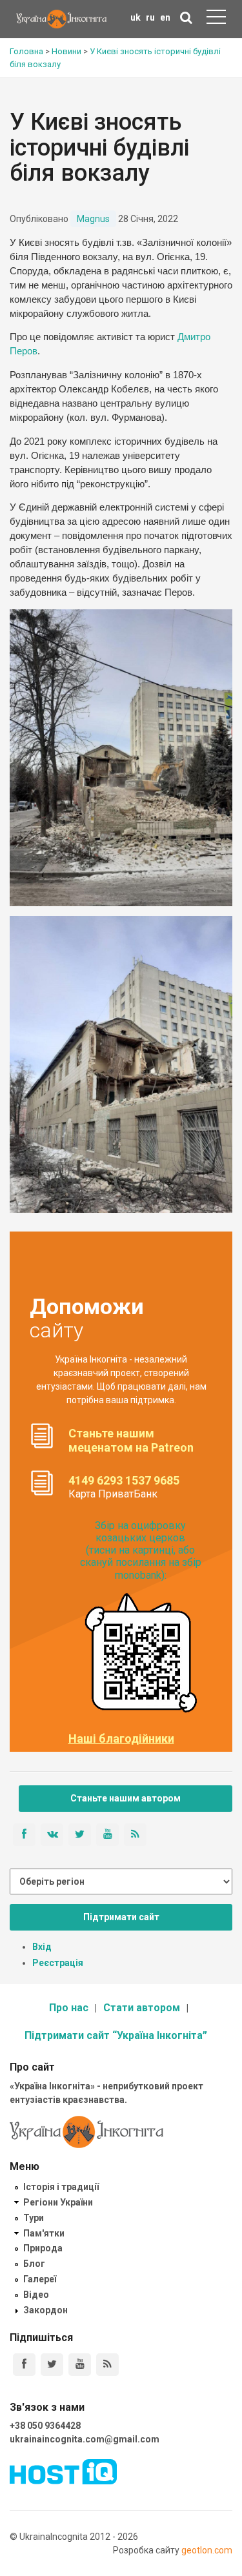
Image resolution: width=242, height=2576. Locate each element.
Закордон (45, 2310)
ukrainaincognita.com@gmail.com (85, 2439)
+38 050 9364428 (45, 2426)
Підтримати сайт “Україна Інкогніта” (116, 2035)
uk (136, 17)
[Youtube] (80, 2365)
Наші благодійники (121, 1739)
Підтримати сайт (121, 1917)
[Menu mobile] (216, 19)
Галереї (40, 2279)
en (165, 17)
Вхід (42, 1947)
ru (150, 17)
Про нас (69, 2008)
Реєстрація (58, 1963)
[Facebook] (24, 2365)
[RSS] (107, 2365)
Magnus (93, 219)
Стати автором (142, 2008)
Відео (36, 2295)
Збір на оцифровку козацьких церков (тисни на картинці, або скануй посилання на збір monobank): (141, 1550)
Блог (34, 2264)
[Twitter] (52, 2365)
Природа (43, 2248)
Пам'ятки (44, 2233)
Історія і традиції (61, 2187)
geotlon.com (207, 2550)
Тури (34, 2218)
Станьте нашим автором (126, 1798)
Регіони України (58, 2202)
